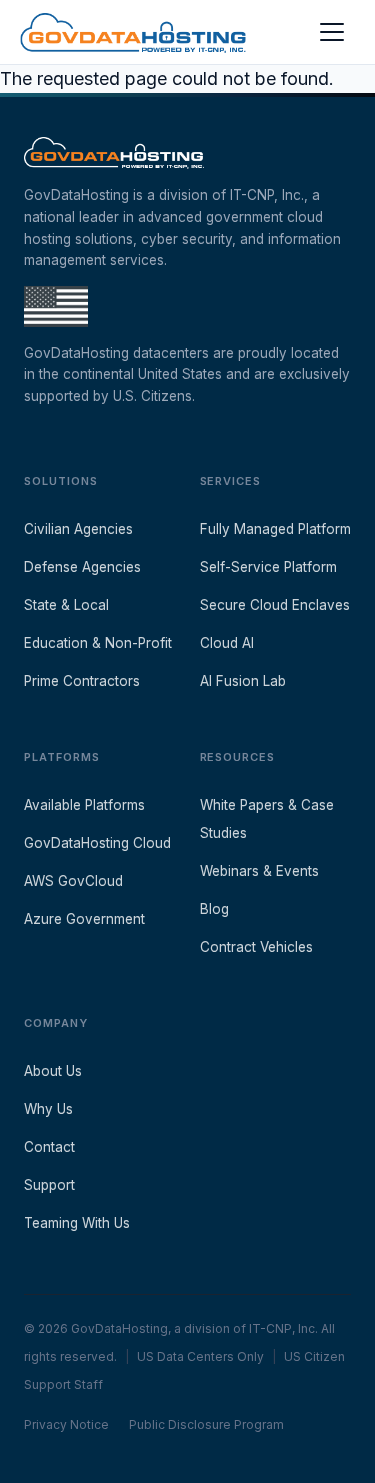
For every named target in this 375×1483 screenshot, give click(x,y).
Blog (214, 909)
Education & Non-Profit (98, 643)
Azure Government (84, 919)
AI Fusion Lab (243, 681)
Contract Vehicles (256, 947)
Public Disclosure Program (206, 1424)
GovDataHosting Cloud (97, 843)
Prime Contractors (82, 681)
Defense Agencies (82, 567)
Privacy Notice (66, 1424)
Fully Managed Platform (275, 529)
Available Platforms (84, 805)
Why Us (48, 1109)
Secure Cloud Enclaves (275, 605)
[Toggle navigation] (332, 32)
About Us (53, 1071)
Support (49, 1185)
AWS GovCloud (73, 881)
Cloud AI (227, 643)
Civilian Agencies (78, 529)
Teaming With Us (77, 1223)
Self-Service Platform (268, 567)
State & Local (66, 605)
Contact (49, 1147)
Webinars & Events (259, 871)
